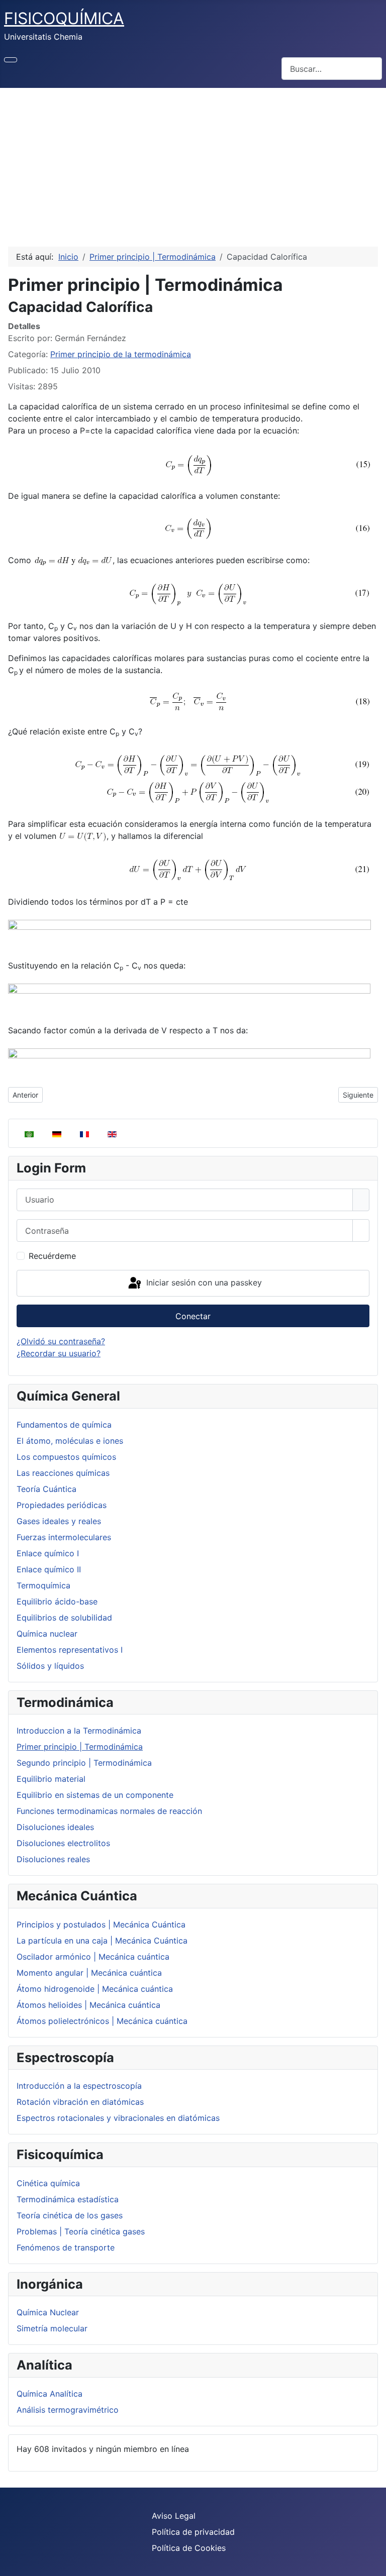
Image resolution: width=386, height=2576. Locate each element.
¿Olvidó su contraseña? (61, 1341)
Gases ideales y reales (59, 1521)
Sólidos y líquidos (50, 1666)
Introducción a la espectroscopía (79, 2086)
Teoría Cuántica (46, 1489)
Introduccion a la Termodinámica (79, 1731)
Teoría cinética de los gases (70, 2215)
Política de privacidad (193, 2532)
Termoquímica (43, 1585)
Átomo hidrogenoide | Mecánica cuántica (95, 1989)
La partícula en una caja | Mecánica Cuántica (102, 1941)
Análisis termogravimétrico (68, 2410)
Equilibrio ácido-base (57, 1601)
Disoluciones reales (53, 1859)
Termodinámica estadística (68, 2199)
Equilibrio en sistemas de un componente (95, 1795)
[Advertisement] (193, 163)
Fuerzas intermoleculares (64, 1537)
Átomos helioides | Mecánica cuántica (88, 2005)
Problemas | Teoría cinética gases (81, 2231)
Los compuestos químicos (66, 1457)
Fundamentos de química (64, 1425)
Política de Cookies (189, 2548)
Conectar (193, 1316)
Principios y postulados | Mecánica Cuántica (101, 1924)
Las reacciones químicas (63, 1473)
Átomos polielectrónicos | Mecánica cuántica (102, 2021)
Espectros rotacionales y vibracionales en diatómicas (118, 2118)
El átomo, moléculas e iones (70, 1441)
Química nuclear (47, 1634)
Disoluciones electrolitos (63, 1843)
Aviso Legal (174, 2516)
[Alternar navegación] (11, 60)
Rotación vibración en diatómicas (80, 2102)
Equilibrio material (51, 1779)
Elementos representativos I (70, 1650)
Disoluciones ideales (55, 1827)
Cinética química (48, 2183)
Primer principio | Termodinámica (80, 1747)
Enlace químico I (48, 1553)
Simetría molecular (52, 2328)
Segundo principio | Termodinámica (84, 1763)
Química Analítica (50, 2394)
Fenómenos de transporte (66, 2247)
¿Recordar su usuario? (59, 1353)
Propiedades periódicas (62, 1505)
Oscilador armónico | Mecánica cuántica (93, 1957)
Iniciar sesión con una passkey (203, 1282)
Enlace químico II (49, 1569)
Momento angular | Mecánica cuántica (89, 1973)
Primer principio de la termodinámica (121, 354)
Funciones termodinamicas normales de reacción (109, 1811)
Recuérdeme (52, 1256)
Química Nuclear (48, 2312)
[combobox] (332, 69)
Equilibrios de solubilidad (64, 1618)
